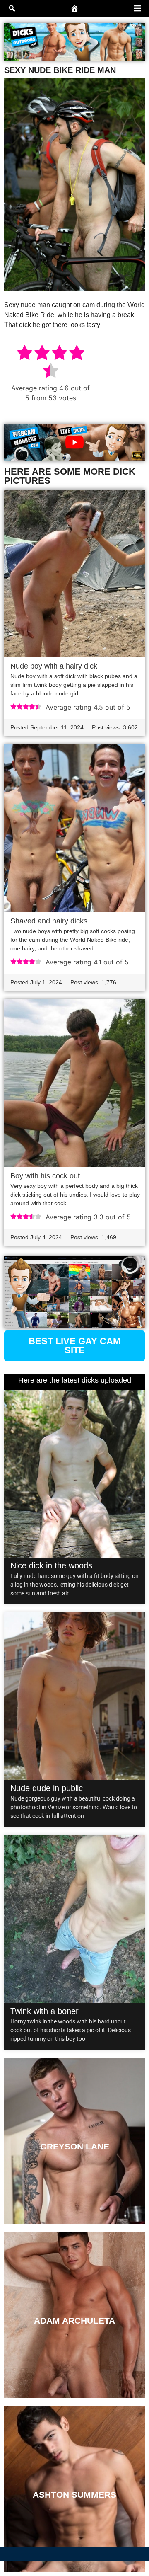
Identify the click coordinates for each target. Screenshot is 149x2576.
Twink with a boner (44, 2011)
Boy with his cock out (45, 1176)
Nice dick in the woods (51, 1565)
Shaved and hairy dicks (49, 921)
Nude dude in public (47, 1788)
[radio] (25, 354)
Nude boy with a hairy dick (54, 666)
